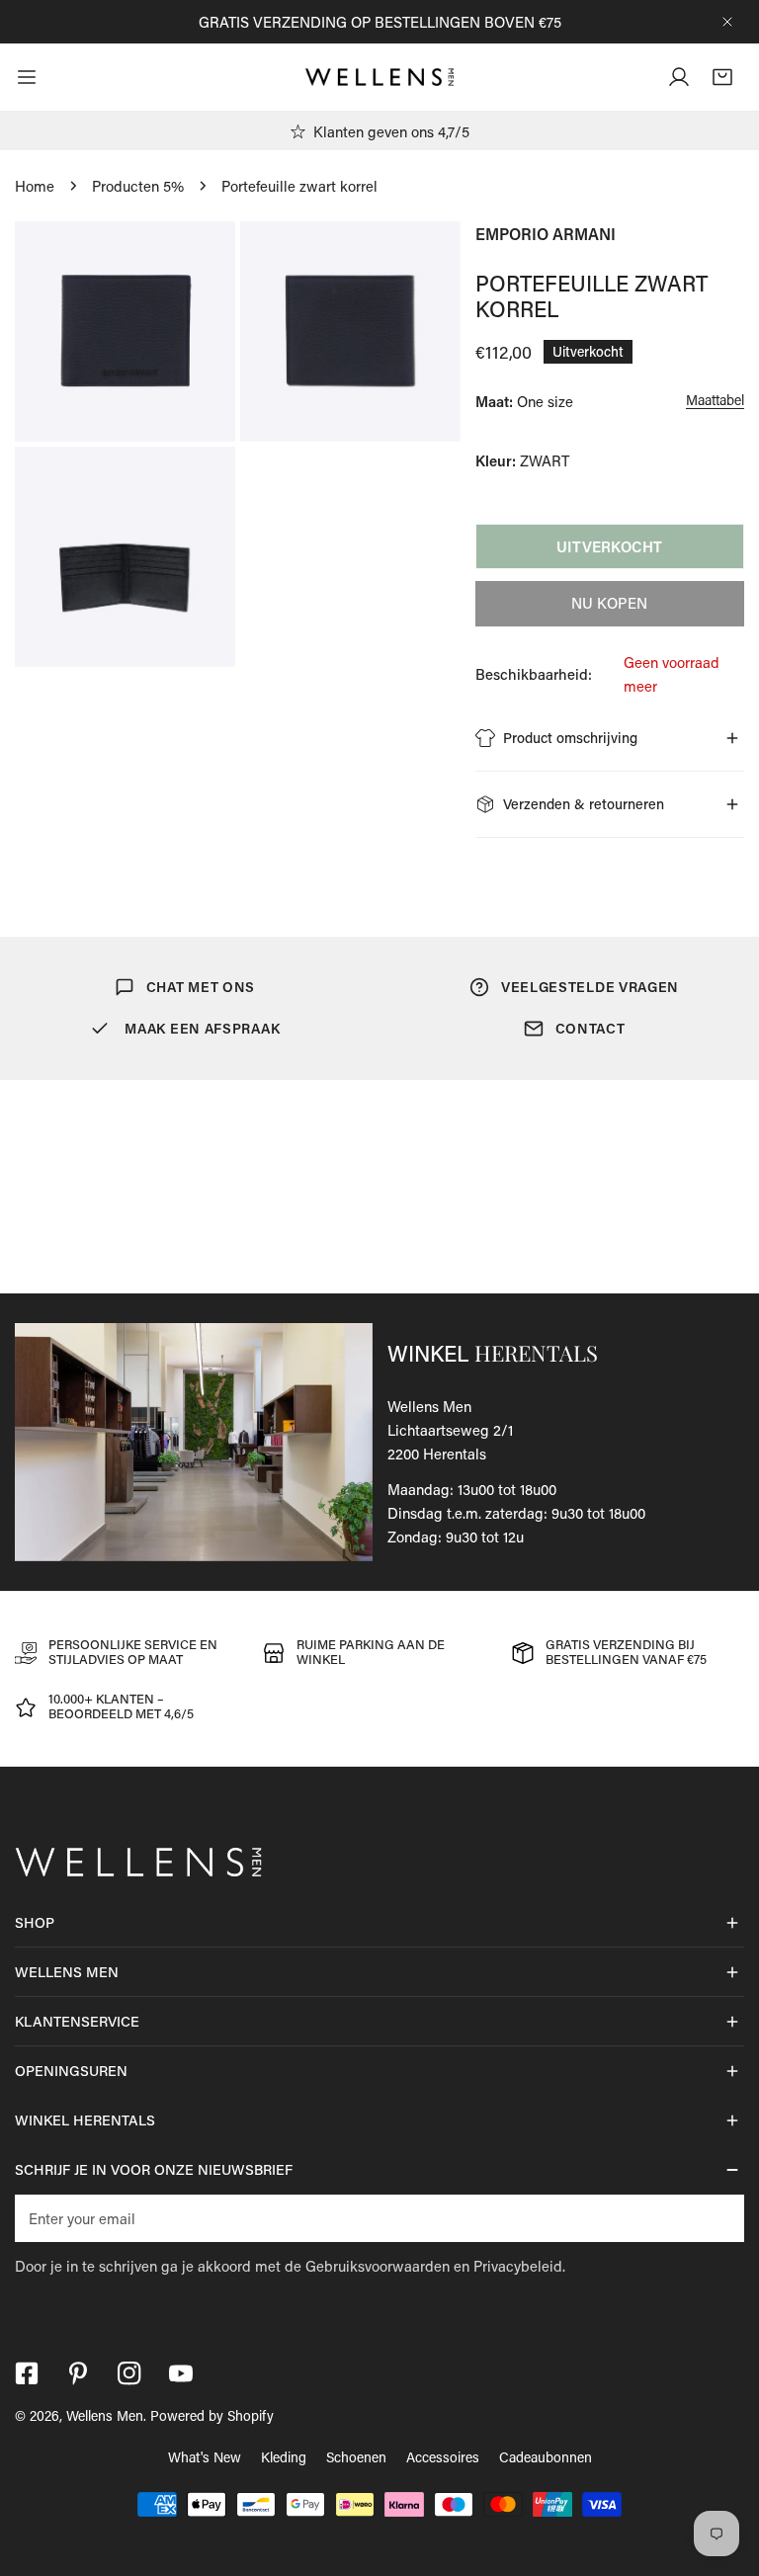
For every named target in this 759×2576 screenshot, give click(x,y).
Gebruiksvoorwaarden (378, 2266)
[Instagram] (129, 2373)
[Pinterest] (78, 2373)
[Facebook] (27, 2373)
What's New (205, 2457)
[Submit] (718, 2217)
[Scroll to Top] (723, 2471)
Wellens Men (105, 2415)
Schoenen (356, 2457)
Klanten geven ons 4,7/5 (391, 131)
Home (35, 186)
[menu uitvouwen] (27, 77)
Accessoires (443, 2457)
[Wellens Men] (379, 77)
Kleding (284, 2457)
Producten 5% (138, 186)
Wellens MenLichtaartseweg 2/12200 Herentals (450, 1430)
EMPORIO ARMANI (546, 234)
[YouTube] (181, 2373)
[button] (722, 77)
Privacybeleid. (519, 2266)
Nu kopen (609, 603)
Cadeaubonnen (546, 2457)
